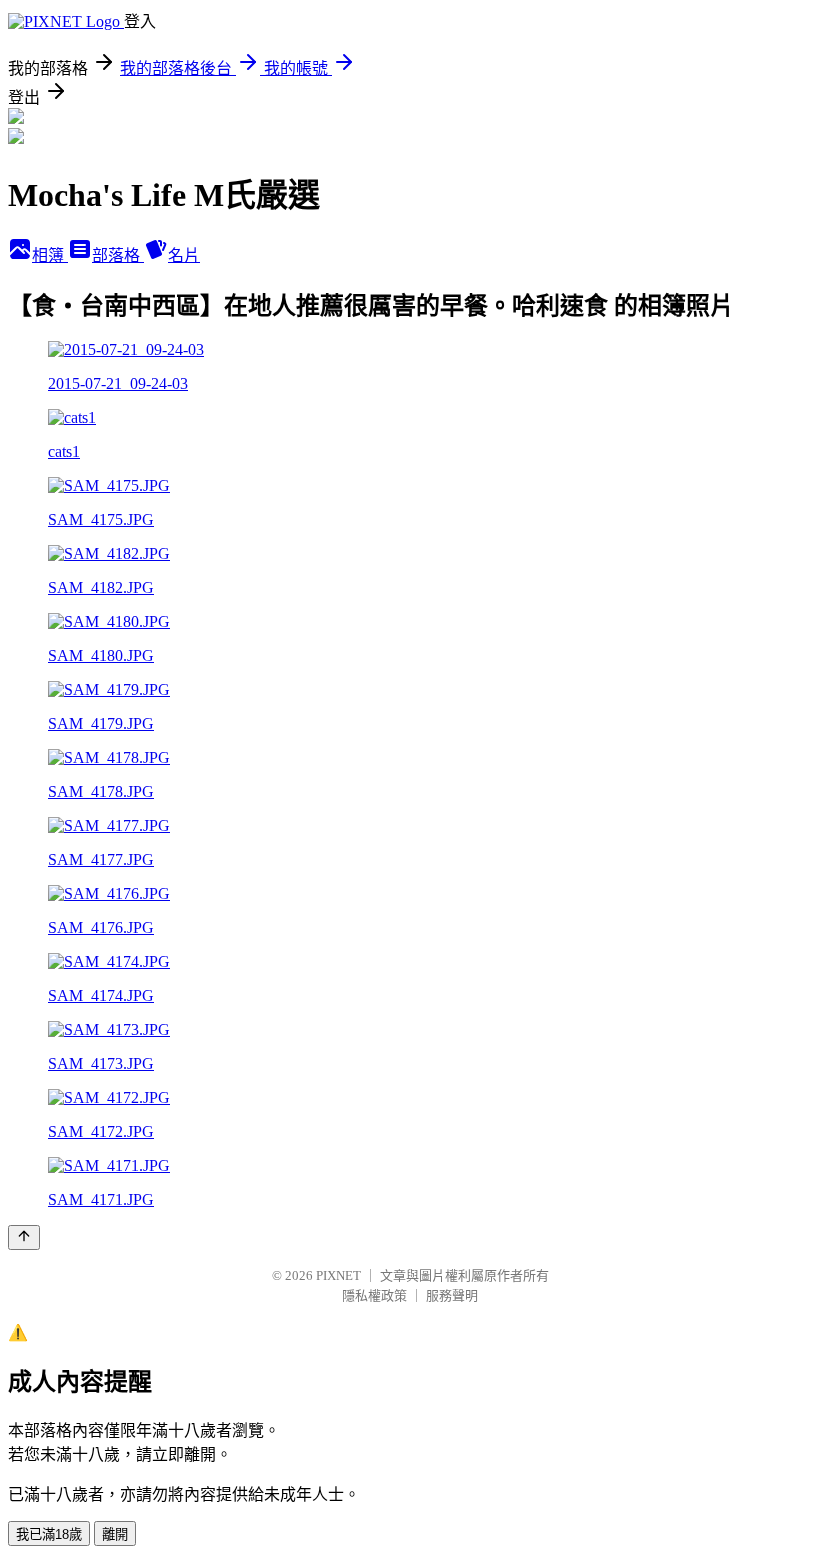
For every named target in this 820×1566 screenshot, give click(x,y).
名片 (184, 255)
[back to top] (24, 1237)
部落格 (118, 255)
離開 (115, 1534)
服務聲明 (452, 1295)
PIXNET (338, 1275)
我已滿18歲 (49, 1534)
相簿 (50, 255)
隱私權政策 (374, 1295)
